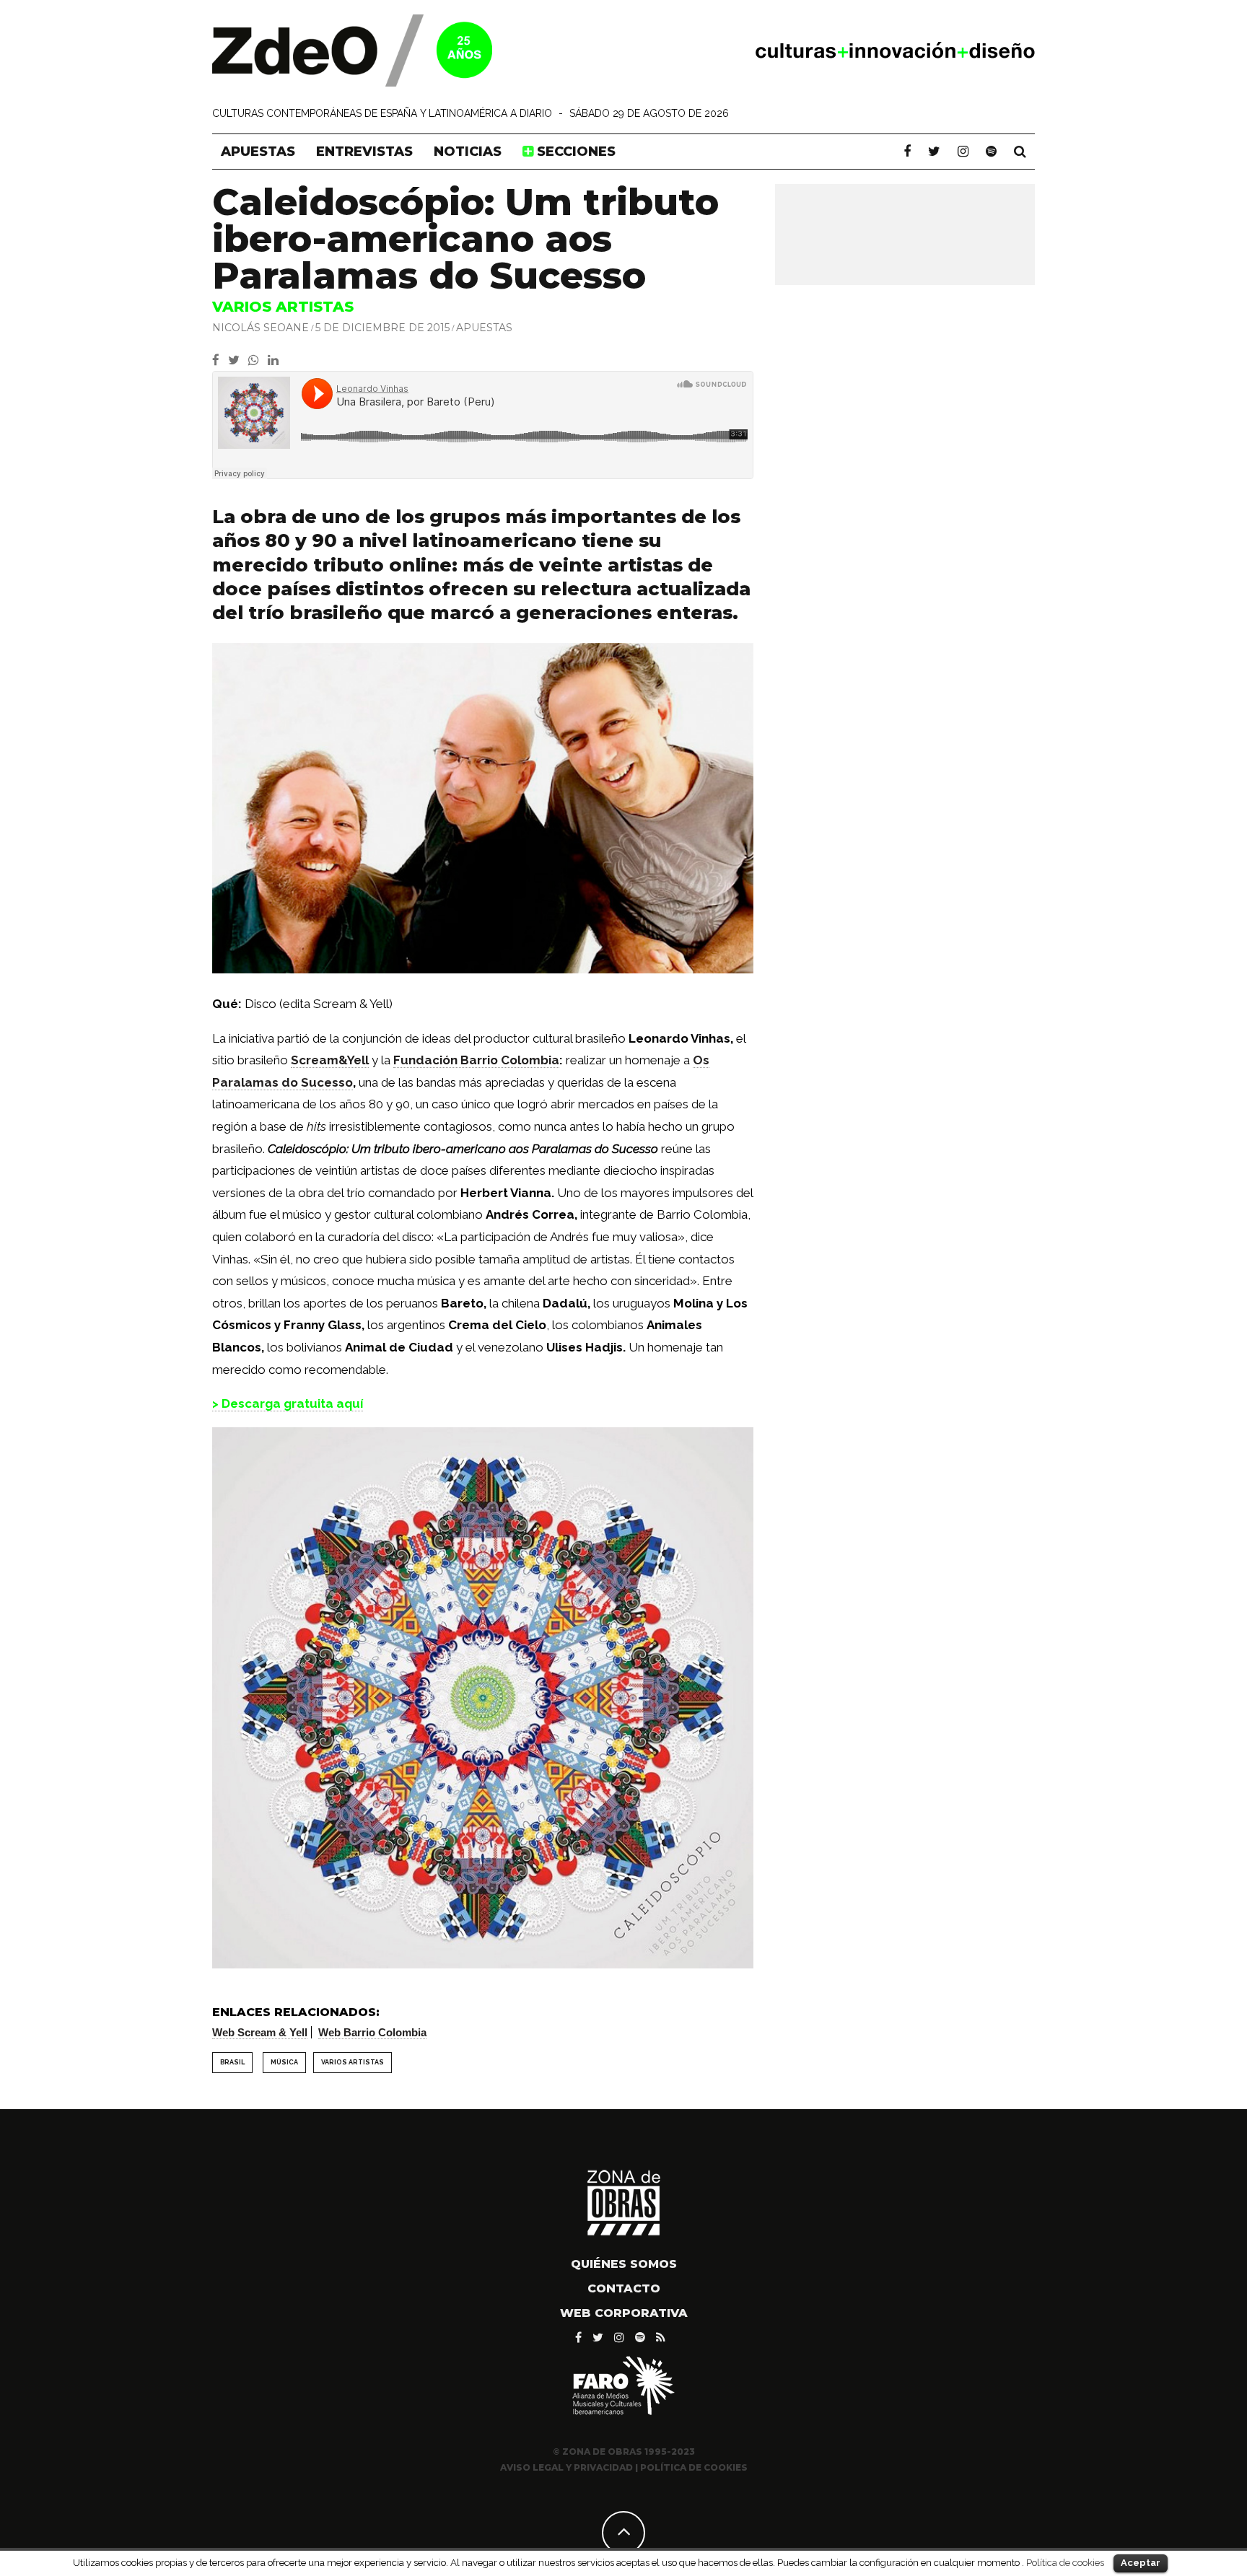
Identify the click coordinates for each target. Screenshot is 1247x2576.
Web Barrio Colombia (372, 2032)
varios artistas (353, 2062)
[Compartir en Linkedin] (276, 360)
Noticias (468, 152)
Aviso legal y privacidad (566, 2467)
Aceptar (1141, 2563)
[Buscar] (1020, 152)
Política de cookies (1065, 2562)
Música (284, 2062)
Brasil (232, 2062)
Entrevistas (364, 152)
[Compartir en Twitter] (238, 360)
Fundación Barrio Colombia (476, 1060)
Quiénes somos (624, 2264)
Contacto (624, 2288)
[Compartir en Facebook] (220, 360)
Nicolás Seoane (261, 328)
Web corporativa (624, 2313)
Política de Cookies (694, 2467)
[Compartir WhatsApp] (257, 360)
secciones (574, 152)
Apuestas (258, 152)
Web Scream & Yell (260, 2032)
